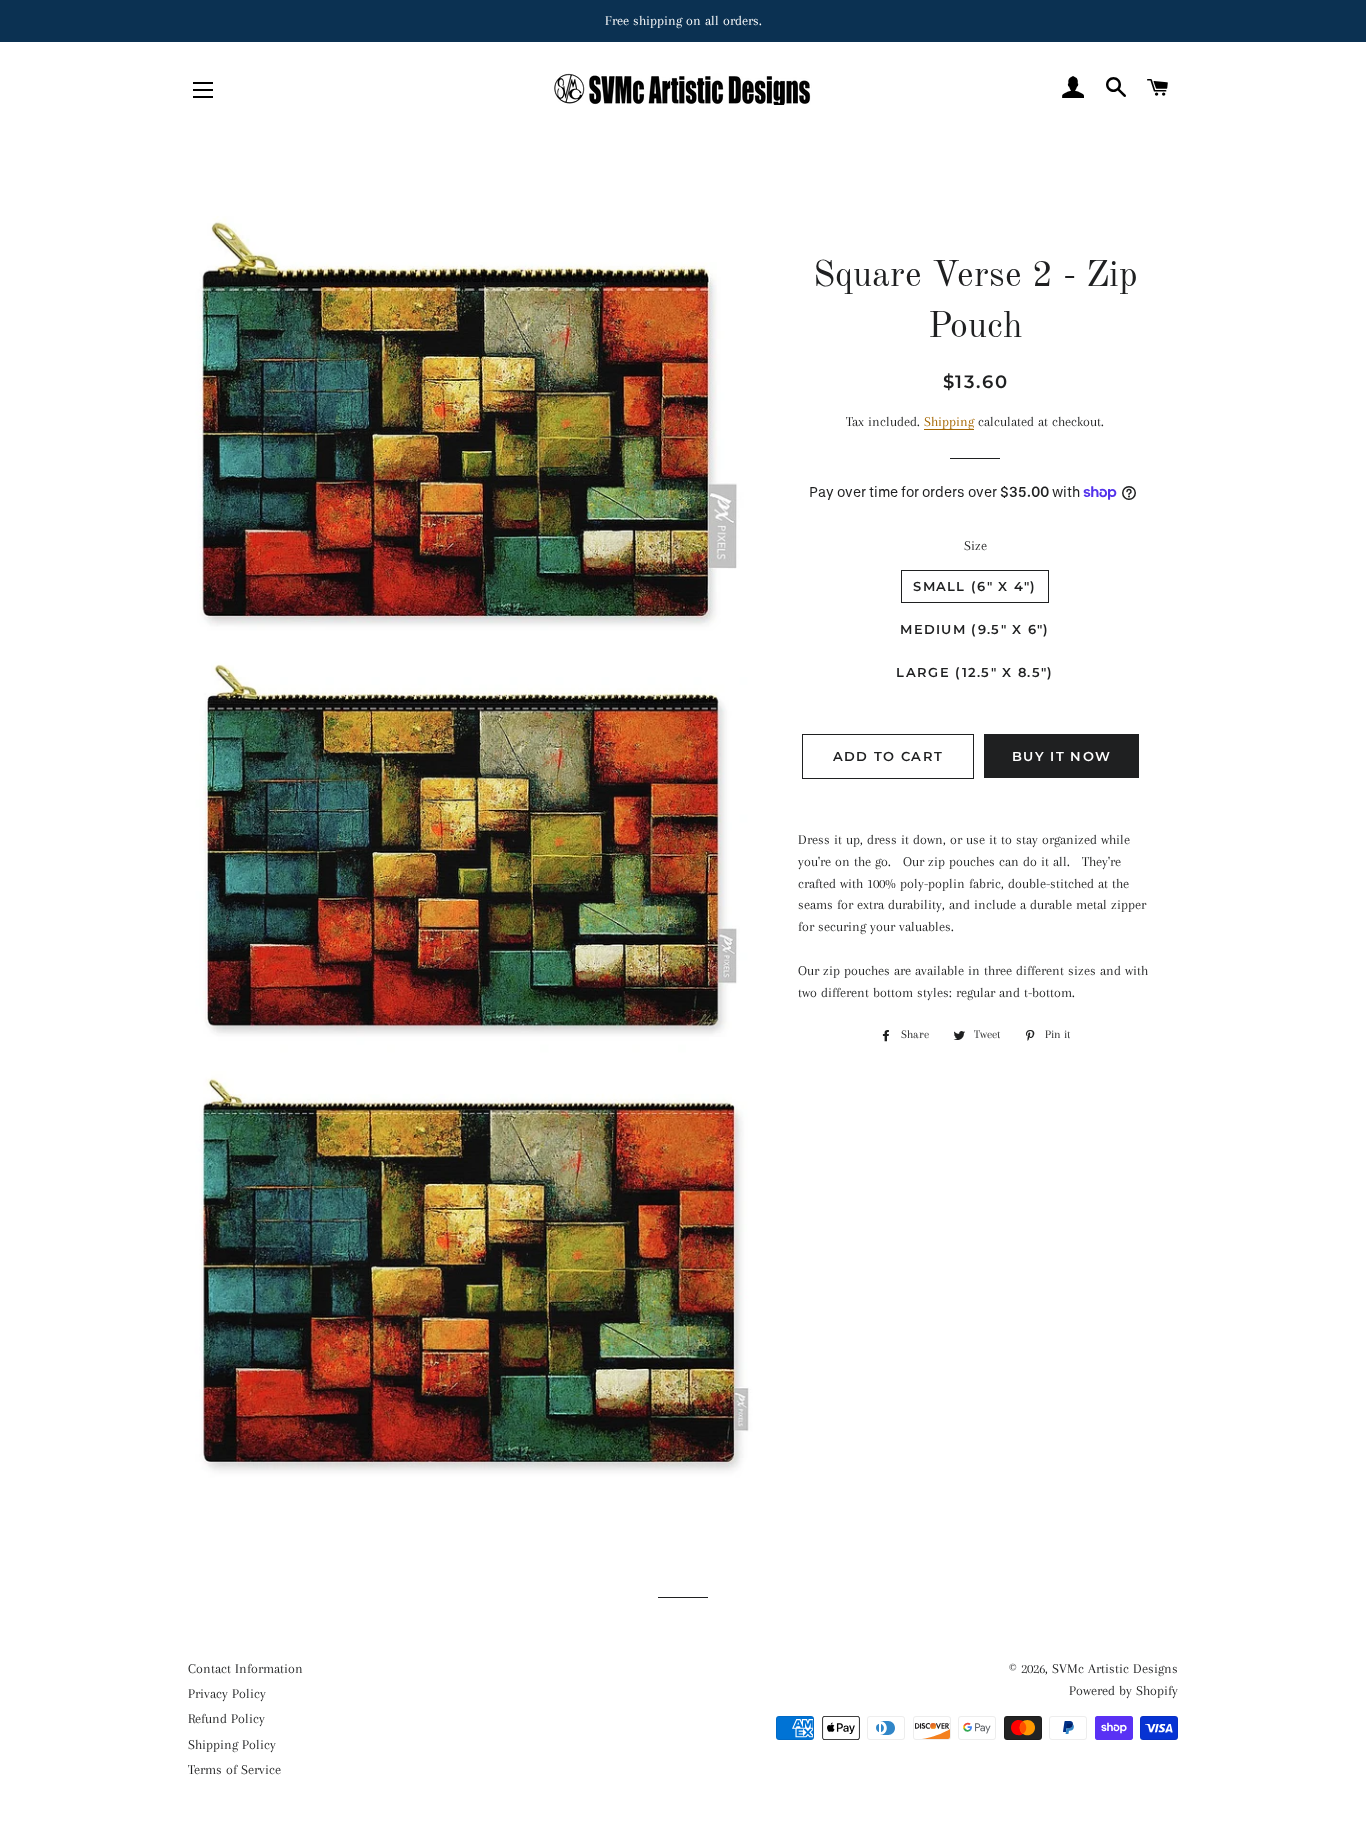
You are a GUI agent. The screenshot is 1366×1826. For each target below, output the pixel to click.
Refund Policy (226, 1718)
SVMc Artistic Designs (1115, 1668)
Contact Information (245, 1668)
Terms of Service (234, 1769)
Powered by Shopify (1123, 1690)
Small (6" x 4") (975, 586)
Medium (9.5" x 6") (974, 629)
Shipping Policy (232, 1744)
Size (975, 545)
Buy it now (1061, 756)
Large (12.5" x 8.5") (974, 672)
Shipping (949, 421)
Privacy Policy (227, 1693)
